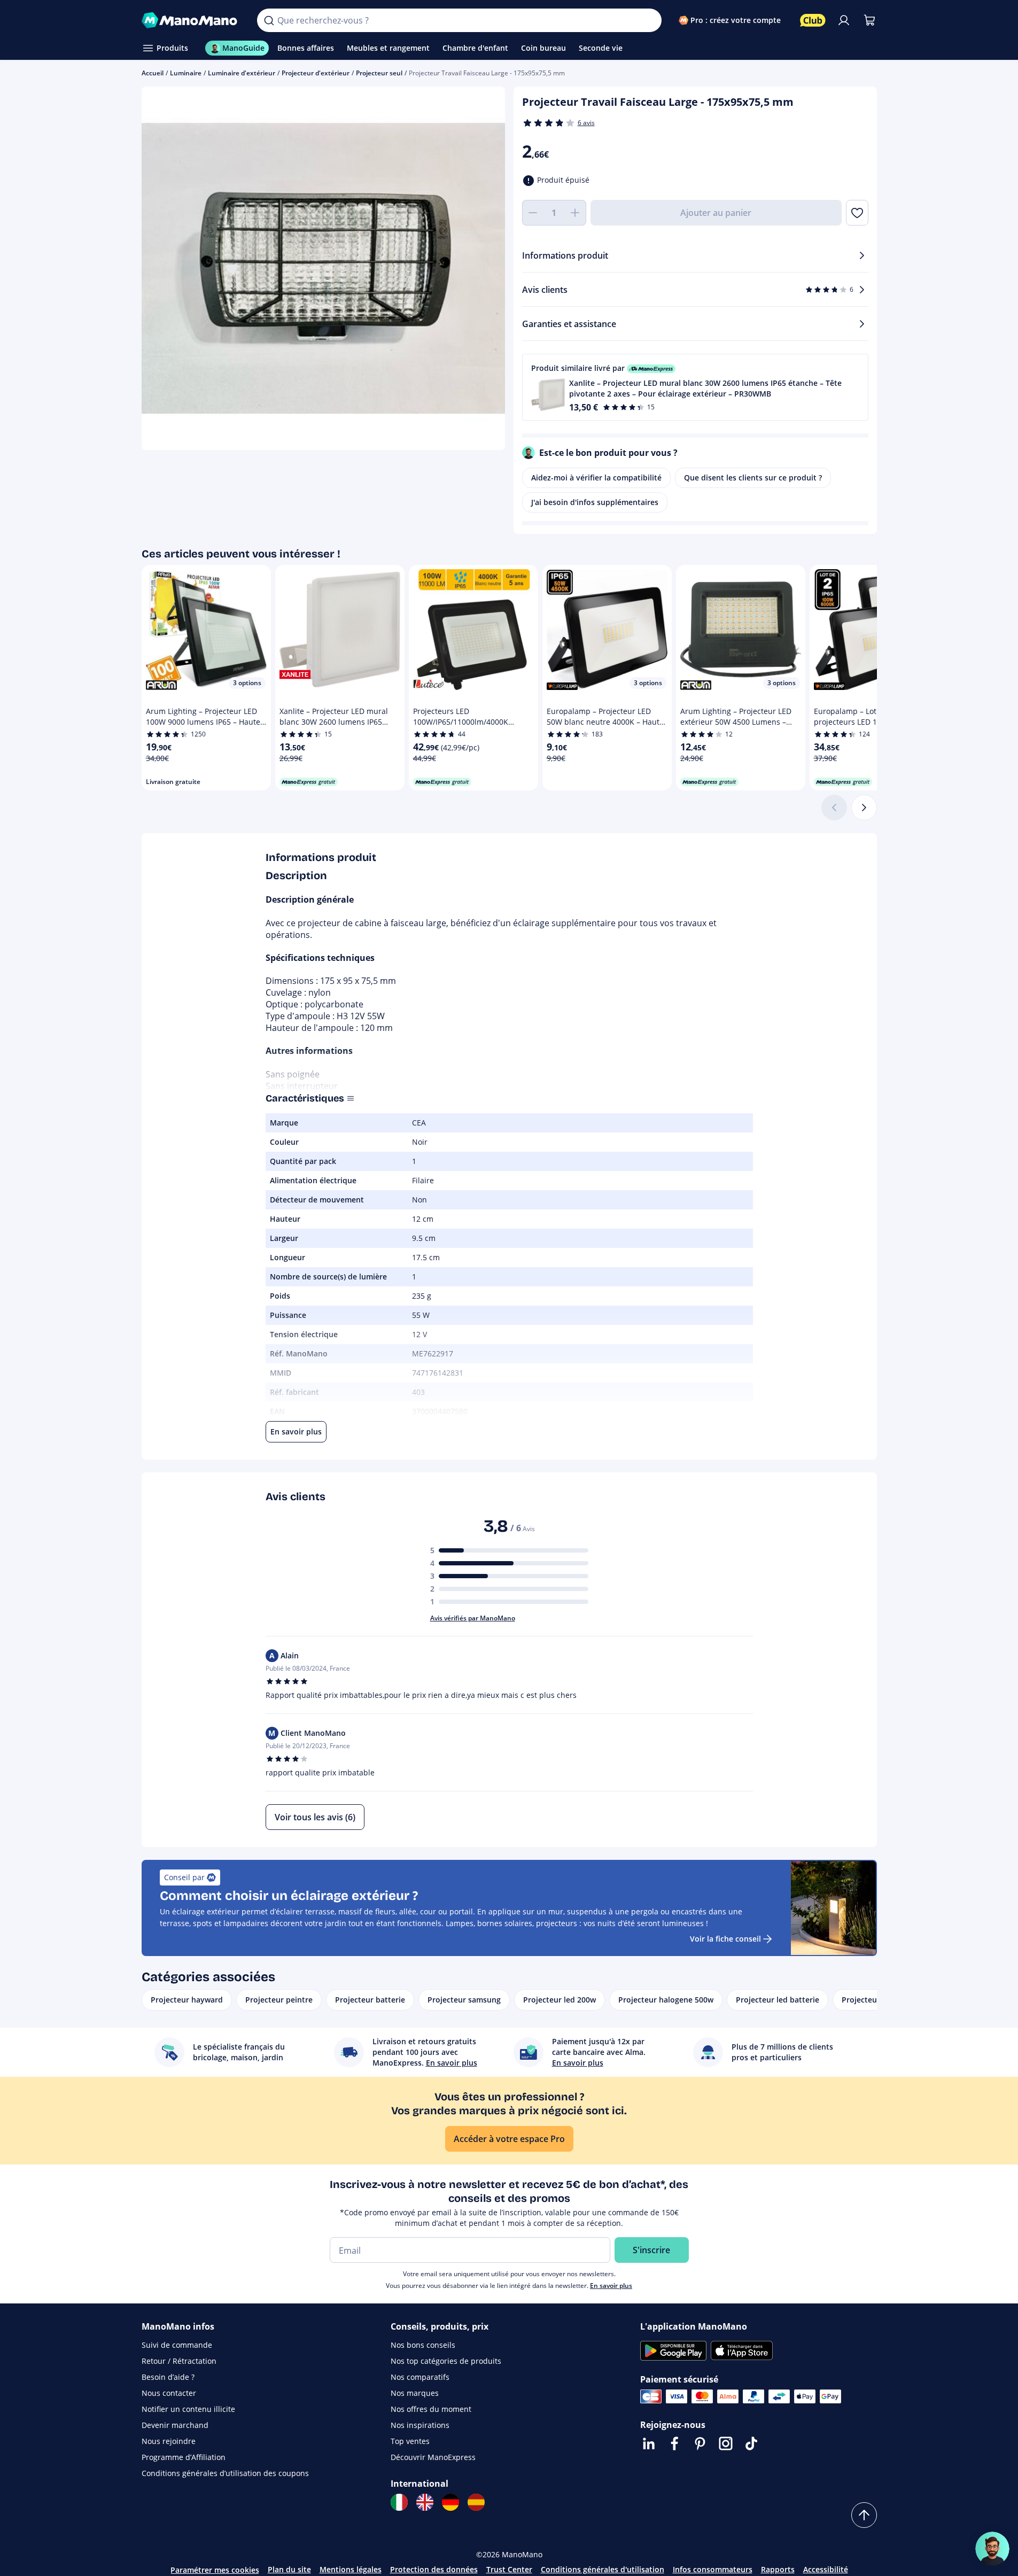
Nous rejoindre (169, 2441)
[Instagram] (726, 2443)
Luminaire (186, 73)
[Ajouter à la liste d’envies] (857, 213)
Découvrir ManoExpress (433, 2457)
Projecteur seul (379, 73)
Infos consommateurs (713, 2569)
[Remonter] (864, 2515)
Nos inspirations (420, 2425)
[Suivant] (864, 808)
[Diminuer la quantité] (533, 213)
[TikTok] (751, 2443)
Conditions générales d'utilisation (603, 2569)
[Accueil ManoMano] (191, 20)
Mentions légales (351, 2569)
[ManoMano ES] (476, 2502)
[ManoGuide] (992, 2549)
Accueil (153, 73)
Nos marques (415, 2393)
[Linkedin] (649, 2443)
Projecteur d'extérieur (316, 73)
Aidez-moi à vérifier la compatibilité (596, 478)
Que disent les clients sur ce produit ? (753, 478)
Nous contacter (169, 2393)
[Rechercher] (269, 20)
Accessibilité (826, 2569)
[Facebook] (674, 2443)
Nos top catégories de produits (446, 2361)
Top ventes (410, 2441)
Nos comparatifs (420, 2377)
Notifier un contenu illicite (188, 2409)
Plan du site (289, 2569)
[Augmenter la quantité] (576, 213)
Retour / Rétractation (179, 2361)
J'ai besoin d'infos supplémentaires (595, 502)
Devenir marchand (175, 2425)
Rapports (778, 2569)
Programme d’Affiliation (184, 2457)
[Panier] (869, 20)
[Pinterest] (700, 2443)
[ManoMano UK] (425, 2502)
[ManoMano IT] (399, 2502)
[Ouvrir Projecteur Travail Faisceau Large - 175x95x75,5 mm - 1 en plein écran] (323, 268)
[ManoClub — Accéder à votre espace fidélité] (813, 20)
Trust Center (509, 2569)
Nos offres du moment (431, 2409)
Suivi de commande (177, 2345)
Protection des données (434, 2569)
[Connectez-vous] (844, 20)
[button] (695, 387)
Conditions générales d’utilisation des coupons (225, 2473)
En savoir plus (611, 2286)
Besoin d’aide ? (168, 2377)
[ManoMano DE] (450, 2502)
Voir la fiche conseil (725, 1939)
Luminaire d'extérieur (242, 73)
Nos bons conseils (423, 2345)
